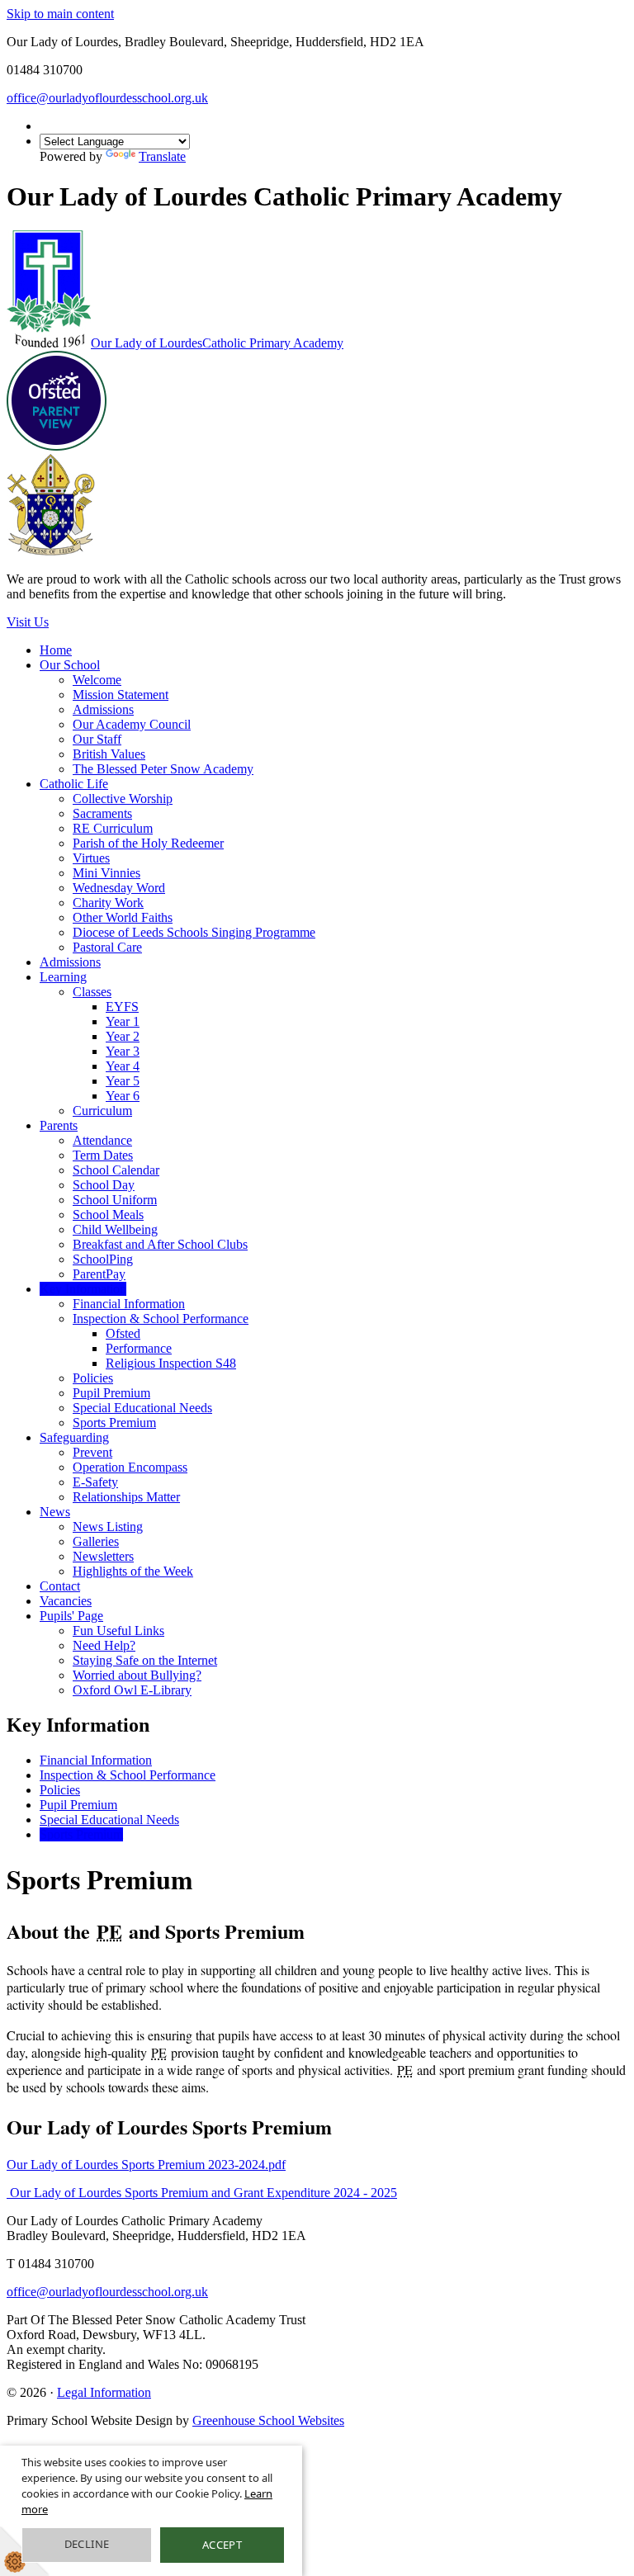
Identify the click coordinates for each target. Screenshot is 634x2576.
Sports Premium (114, 1423)
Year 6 (123, 1096)
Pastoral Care (107, 947)
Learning (63, 977)
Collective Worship (123, 799)
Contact (60, 1586)
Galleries (96, 1541)
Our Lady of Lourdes (217, 343)
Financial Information (129, 1304)
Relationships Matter (126, 1497)
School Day (104, 1185)
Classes (92, 992)
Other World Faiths (123, 917)
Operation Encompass (130, 1467)
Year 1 (123, 1021)
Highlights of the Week (133, 1571)
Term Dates (103, 1155)
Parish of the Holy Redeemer (148, 843)
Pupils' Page (71, 1616)
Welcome (97, 680)
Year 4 (123, 1066)
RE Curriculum (113, 828)
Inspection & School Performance (161, 1319)
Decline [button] (87, 2544)
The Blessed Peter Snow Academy (163, 769)
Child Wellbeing (115, 1229)
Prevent (92, 1452)
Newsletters (103, 1556)
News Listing (108, 1527)
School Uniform (115, 1200)
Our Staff (97, 739)
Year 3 (123, 1051)
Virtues (91, 858)
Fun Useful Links (118, 1631)
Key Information (83, 1289)
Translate (162, 156)
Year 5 (123, 1081)
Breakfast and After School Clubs (160, 1244)
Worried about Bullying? (137, 1675)
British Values (109, 754)
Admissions (103, 709)
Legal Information (104, 2392)
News (55, 1512)
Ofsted (123, 1333)
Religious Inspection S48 (171, 1363)
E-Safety (95, 1482)
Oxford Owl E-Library (132, 1690)
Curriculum (102, 1111)
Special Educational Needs (142, 1408)
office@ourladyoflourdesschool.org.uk (107, 98)
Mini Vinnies (106, 873)
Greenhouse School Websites (268, 2420)
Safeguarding (74, 1437)
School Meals (108, 1215)
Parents (59, 1125)
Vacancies (66, 1601)
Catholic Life (74, 784)
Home (56, 650)
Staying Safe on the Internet (145, 1660)
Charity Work (108, 903)
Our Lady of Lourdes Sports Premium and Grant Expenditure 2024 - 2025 (202, 2193)
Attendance (102, 1140)
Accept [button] (222, 2545)
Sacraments (102, 813)
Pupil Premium (111, 1393)
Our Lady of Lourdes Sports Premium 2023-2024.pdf (146, 2165)
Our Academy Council (132, 724)
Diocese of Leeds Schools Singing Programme (194, 932)
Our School (70, 665)
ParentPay (99, 1274)
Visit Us (28, 622)
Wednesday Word (119, 888)
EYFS (122, 1007)
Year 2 (123, 1036)
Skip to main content (60, 14)
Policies (93, 1378)
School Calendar (116, 1170)
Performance (139, 1348)
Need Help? (104, 1645)
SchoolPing (103, 1259)
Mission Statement (121, 695)
